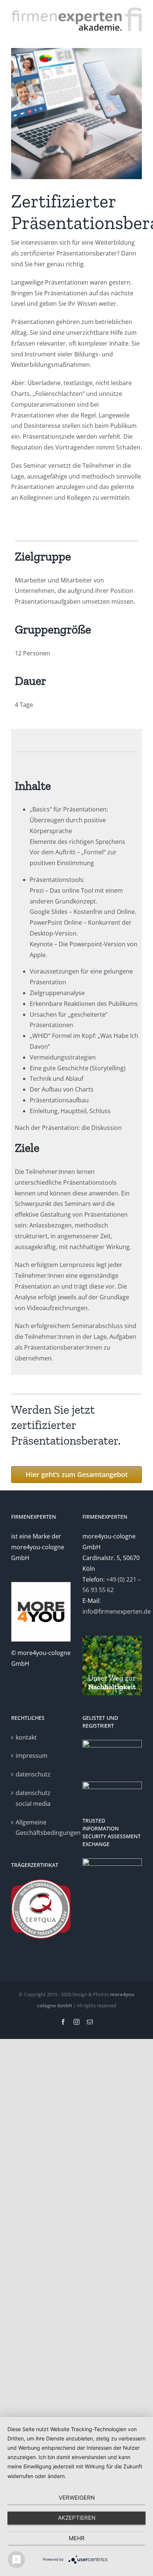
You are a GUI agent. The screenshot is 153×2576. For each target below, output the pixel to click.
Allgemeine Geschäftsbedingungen (41, 1828)
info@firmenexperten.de (117, 1611)
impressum (32, 1756)
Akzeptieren (77, 2518)
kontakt (26, 1737)
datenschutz (33, 1774)
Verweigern (77, 2498)
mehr (77, 2538)
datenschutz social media (33, 1798)
